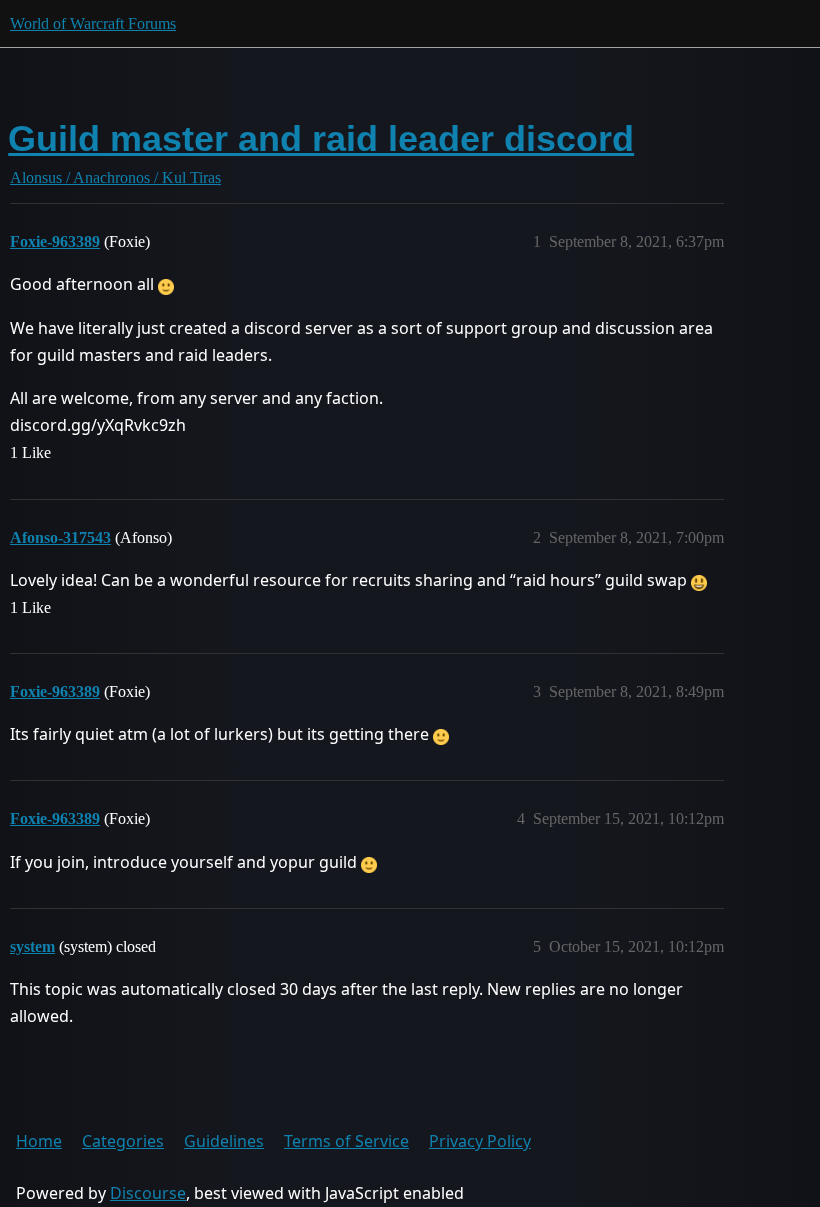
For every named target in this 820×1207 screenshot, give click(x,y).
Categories (123, 1141)
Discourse (148, 1193)
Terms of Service (346, 1141)
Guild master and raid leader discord (321, 138)
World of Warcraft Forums (93, 23)
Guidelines (224, 1141)
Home (39, 1141)
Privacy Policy (480, 1141)
